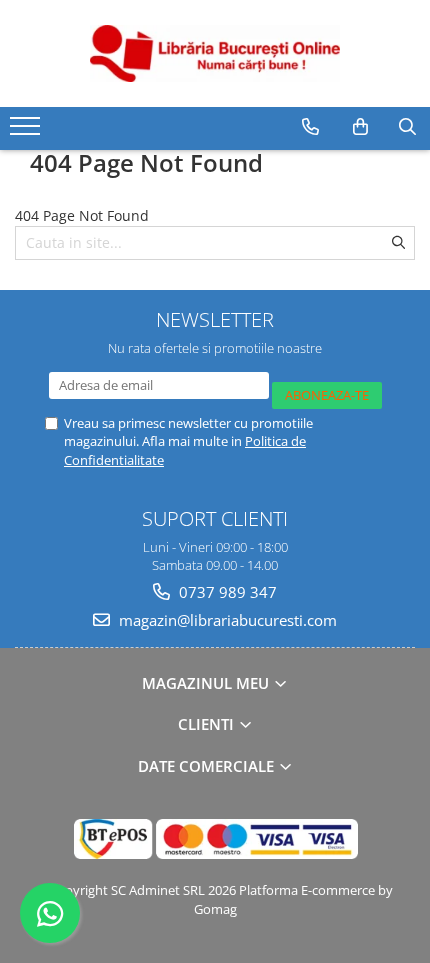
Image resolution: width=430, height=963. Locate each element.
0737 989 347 (226, 592)
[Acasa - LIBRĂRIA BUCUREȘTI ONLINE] (215, 53)
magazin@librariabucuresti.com (226, 620)
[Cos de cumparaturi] (360, 127)
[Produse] (27, 132)
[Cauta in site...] (407, 127)
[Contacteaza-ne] (310, 127)
